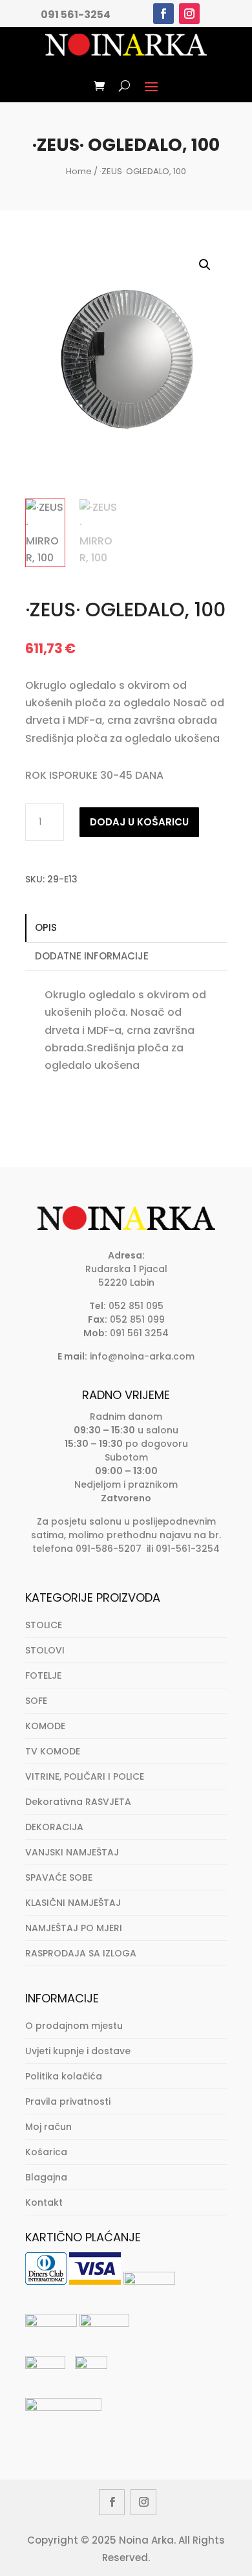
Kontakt (44, 2202)
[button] (205, 265)
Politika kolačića (64, 2076)
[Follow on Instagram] (189, 14)
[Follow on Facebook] (163, 14)
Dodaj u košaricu (139, 822)
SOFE (36, 1701)
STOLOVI (45, 1650)
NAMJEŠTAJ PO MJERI (74, 1928)
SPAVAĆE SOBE (59, 1877)
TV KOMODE (53, 1751)
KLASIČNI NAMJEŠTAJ (73, 1903)
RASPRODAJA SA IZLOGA (81, 1953)
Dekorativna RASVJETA (78, 1802)
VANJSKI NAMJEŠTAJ (72, 1852)
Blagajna (46, 2177)
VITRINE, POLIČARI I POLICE (85, 1776)
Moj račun (48, 2127)
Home (79, 171)
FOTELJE (43, 1675)
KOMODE (45, 1726)
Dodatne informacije (92, 956)
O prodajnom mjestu (74, 2026)
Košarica (46, 2152)
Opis (46, 927)
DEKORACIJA (54, 1827)
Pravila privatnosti (68, 2101)
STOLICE (44, 1625)
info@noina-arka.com (142, 1356)
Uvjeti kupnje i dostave (78, 2051)
